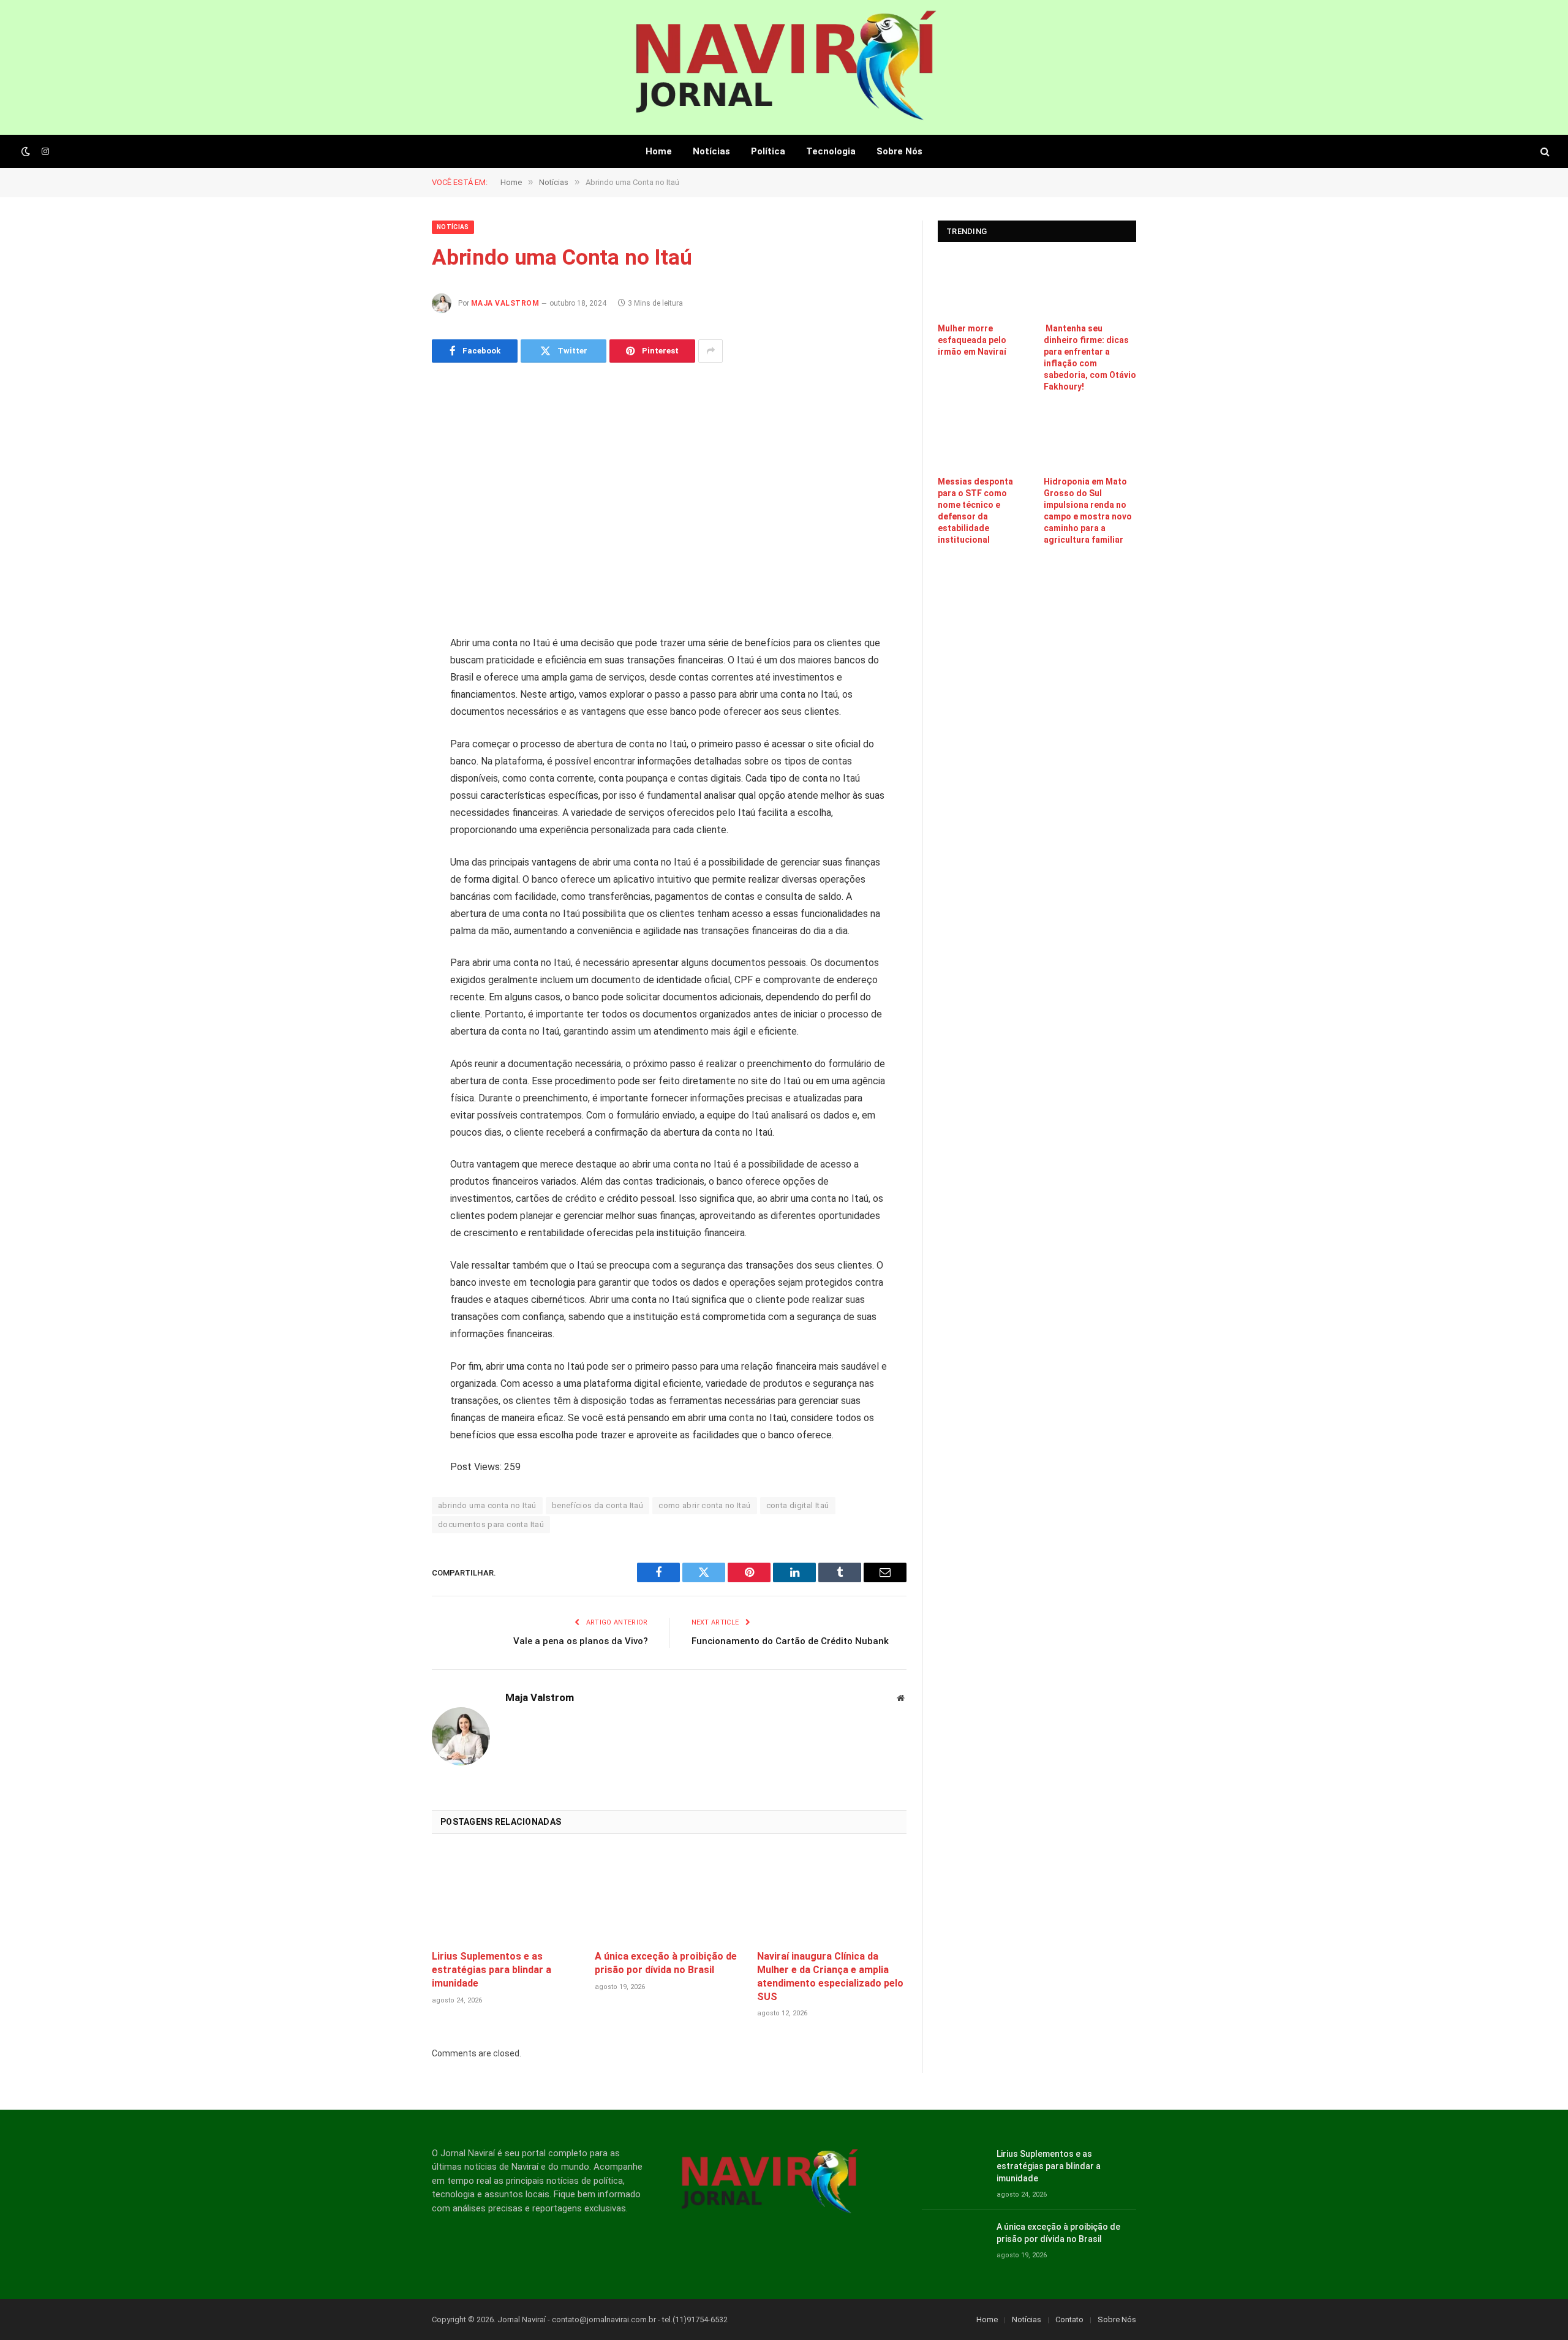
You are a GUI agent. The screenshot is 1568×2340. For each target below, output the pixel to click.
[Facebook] (389, 676)
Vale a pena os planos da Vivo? (581, 1641)
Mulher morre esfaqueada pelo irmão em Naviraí (972, 340)
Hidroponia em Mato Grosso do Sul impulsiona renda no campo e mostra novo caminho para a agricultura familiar (1088, 511)
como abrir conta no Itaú (704, 1505)
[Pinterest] (389, 769)
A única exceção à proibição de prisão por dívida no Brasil (666, 1963)
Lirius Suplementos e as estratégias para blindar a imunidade (492, 1970)
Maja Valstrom (505, 303)
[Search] (1544, 152)
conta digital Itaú (798, 1505)
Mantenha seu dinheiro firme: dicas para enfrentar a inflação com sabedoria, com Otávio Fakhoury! (1090, 357)
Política (768, 151)
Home (659, 151)
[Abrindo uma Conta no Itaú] (669, 497)
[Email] (389, 801)
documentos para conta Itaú (491, 1524)
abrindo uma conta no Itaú (487, 1505)
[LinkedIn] (389, 738)
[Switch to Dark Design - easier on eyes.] (26, 151)
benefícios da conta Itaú (597, 1505)
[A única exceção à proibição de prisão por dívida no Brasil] (669, 1896)
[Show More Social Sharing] (710, 351)
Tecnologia (831, 151)
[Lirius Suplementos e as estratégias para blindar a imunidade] (507, 1896)
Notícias (711, 151)
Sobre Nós (899, 151)
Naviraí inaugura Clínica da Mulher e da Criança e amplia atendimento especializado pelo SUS (830, 1976)
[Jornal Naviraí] (784, 67)
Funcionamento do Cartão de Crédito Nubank (790, 1641)
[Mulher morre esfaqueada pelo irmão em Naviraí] (984, 285)
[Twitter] (389, 707)
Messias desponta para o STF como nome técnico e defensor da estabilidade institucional (975, 511)
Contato (1069, 2319)
